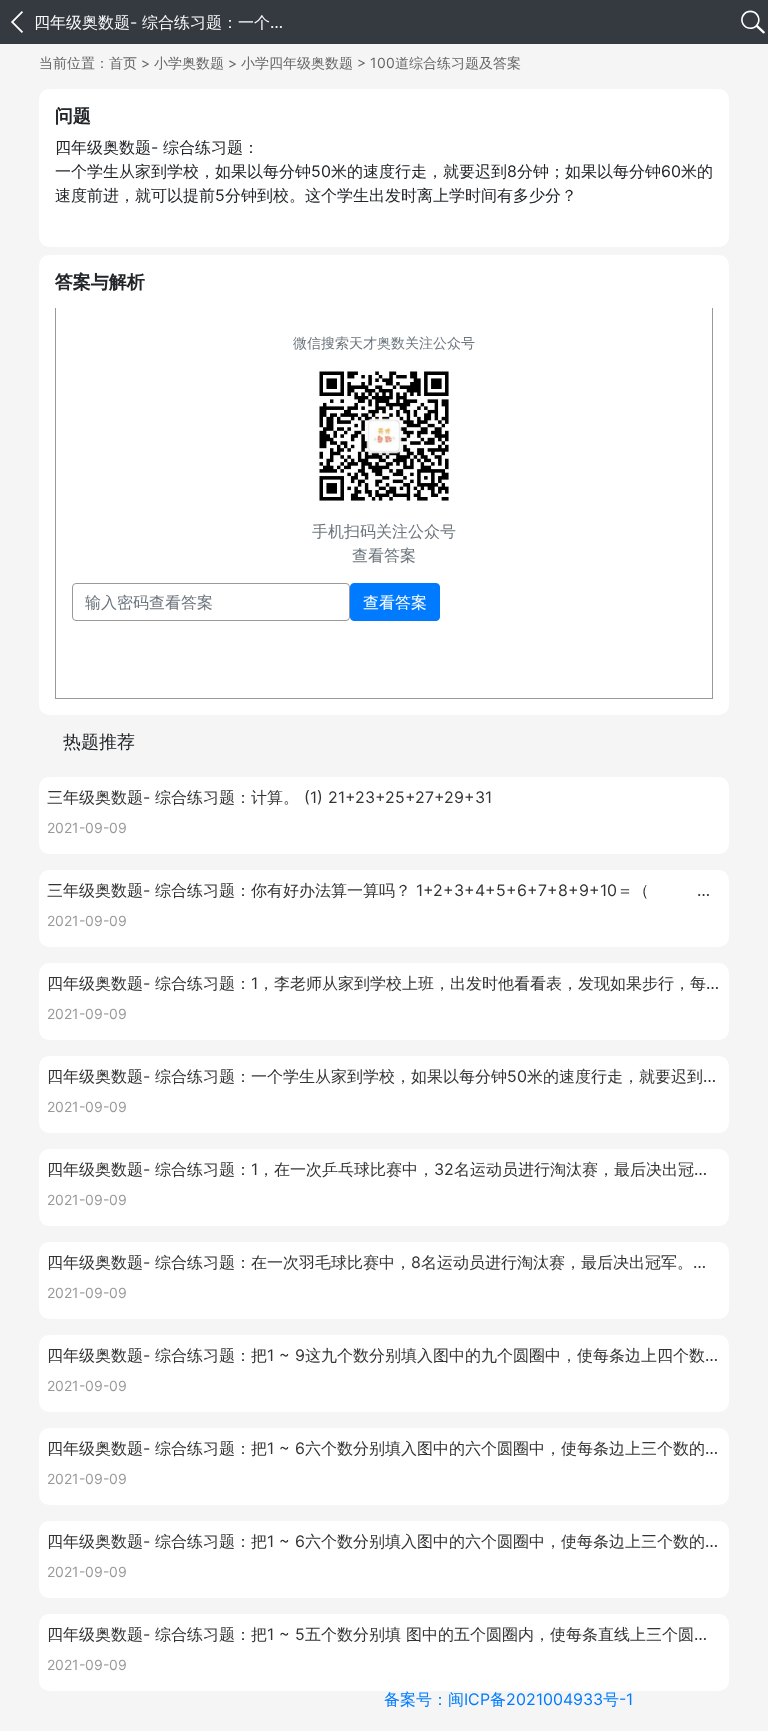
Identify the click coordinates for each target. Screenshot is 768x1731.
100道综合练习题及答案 (445, 62)
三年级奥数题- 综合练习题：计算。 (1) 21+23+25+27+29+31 (269, 797)
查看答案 (395, 602)
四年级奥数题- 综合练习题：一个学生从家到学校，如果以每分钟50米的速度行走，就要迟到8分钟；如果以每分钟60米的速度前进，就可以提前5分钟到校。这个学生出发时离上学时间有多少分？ (384, 1076)
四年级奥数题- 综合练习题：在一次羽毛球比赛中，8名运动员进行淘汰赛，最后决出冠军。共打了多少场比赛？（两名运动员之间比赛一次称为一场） (384, 1262)
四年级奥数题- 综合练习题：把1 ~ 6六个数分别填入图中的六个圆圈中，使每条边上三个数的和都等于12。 (384, 1448)
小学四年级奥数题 (297, 62)
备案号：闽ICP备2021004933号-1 (508, 1699)
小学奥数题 (189, 62)
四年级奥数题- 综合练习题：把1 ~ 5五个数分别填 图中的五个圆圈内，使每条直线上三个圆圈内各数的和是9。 (384, 1634)
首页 (123, 62)
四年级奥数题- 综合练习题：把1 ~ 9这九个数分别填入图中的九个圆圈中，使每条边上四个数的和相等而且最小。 (384, 1355)
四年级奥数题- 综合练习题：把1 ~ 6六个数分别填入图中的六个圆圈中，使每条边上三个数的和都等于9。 (384, 1541)
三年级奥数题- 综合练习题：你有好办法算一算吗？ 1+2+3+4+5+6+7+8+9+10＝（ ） (384, 890)
